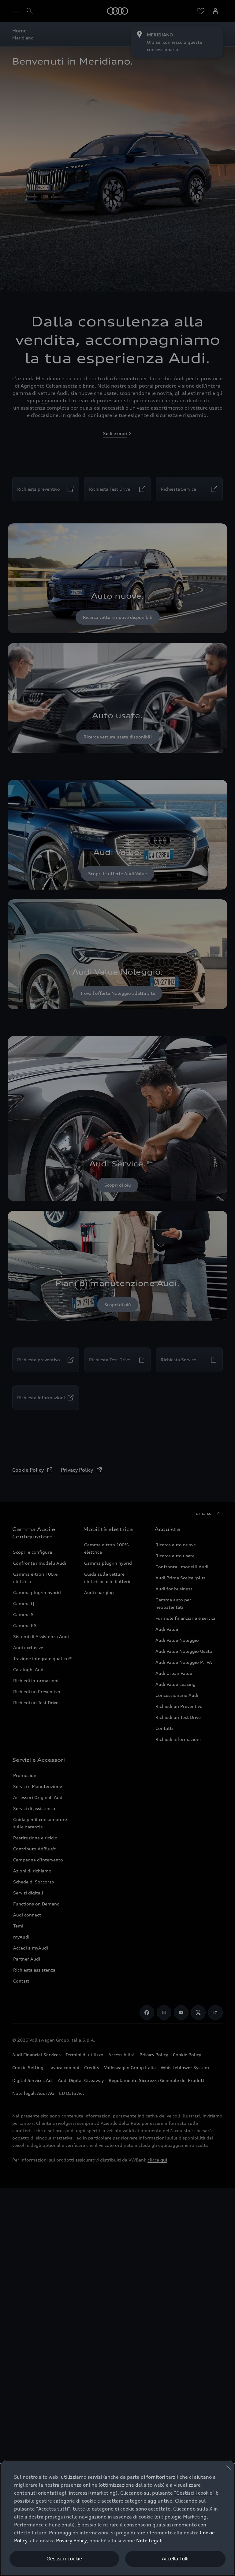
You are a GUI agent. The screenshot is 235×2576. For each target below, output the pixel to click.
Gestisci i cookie (64, 2559)
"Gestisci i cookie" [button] (194, 2493)
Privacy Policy (71, 2541)
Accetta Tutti (175, 2559)
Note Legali (149, 2541)
